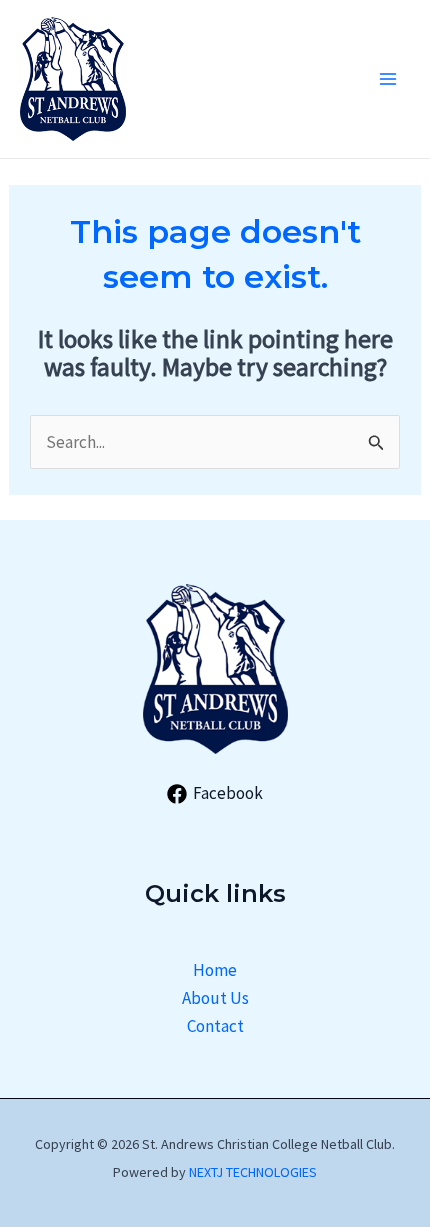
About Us (215, 998)
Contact (215, 1026)
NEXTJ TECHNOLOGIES (253, 1172)
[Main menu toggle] (388, 79)
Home (215, 970)
